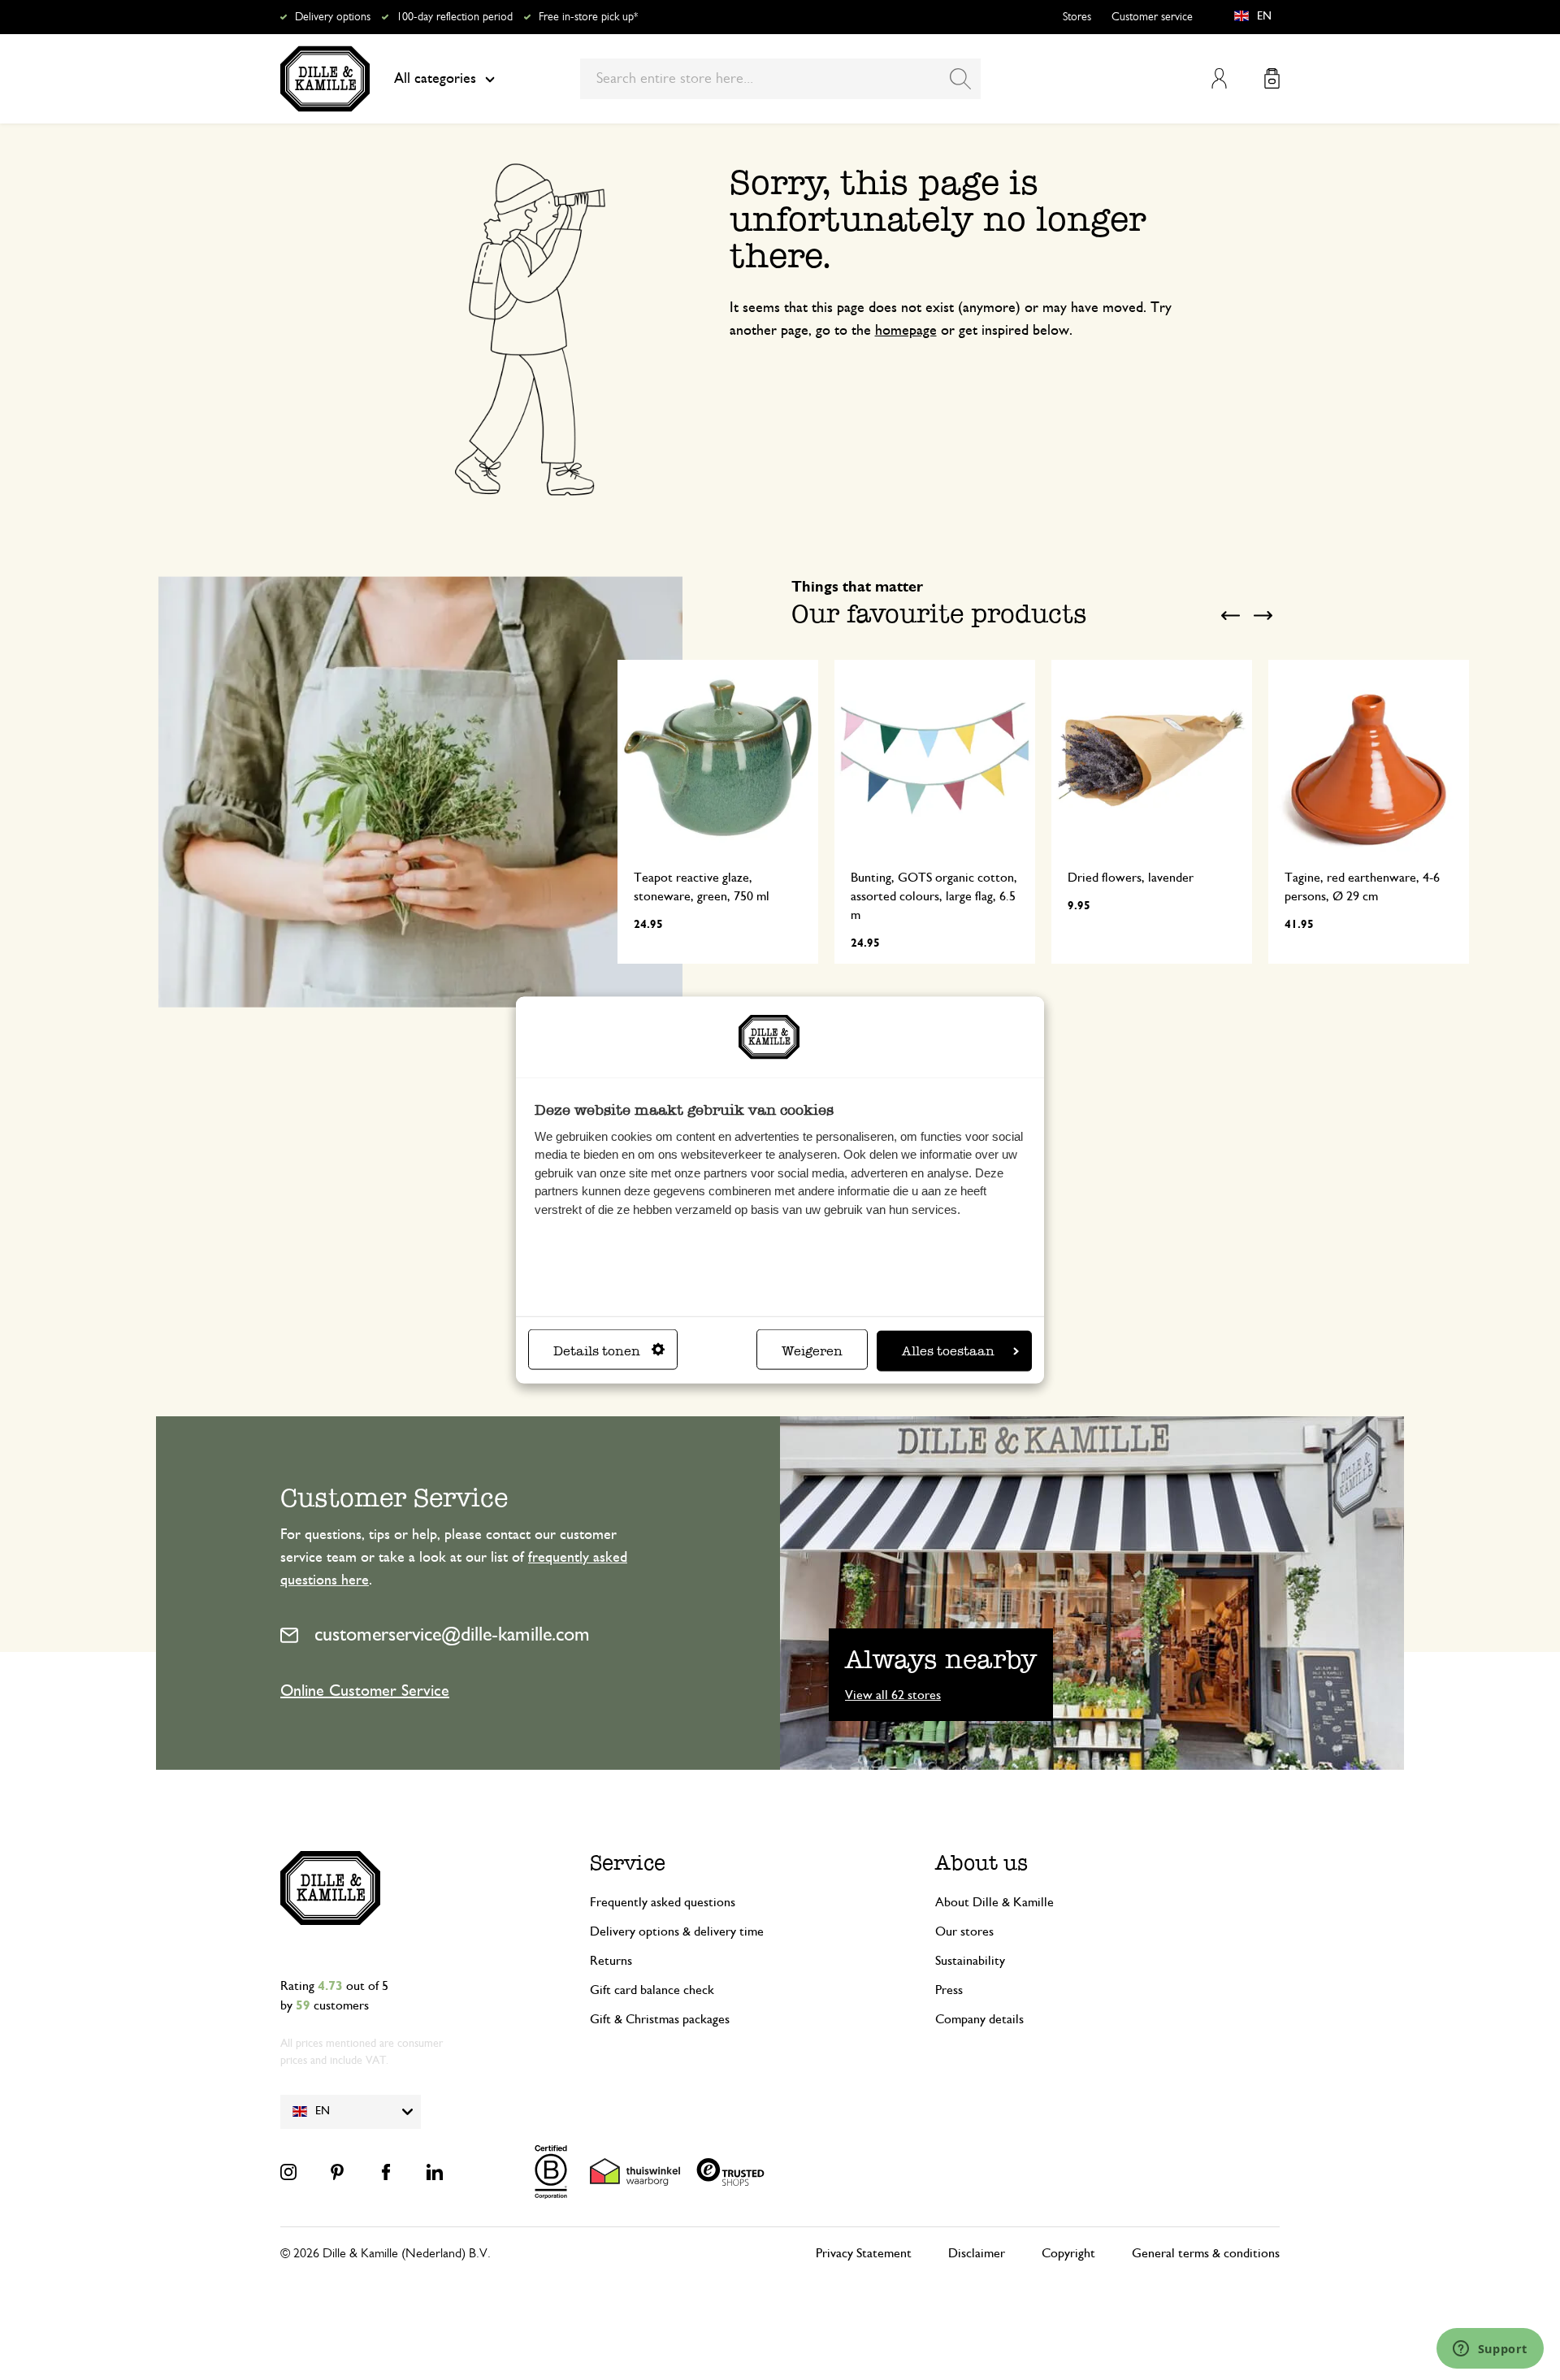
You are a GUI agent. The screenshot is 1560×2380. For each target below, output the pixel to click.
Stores (1077, 17)
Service (628, 1863)
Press (949, 1990)
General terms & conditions (1206, 2253)
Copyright (1068, 2253)
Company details (979, 2019)
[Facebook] (386, 2172)
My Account (1219, 78)
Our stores (964, 1931)
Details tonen (597, 1351)
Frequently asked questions (663, 1902)
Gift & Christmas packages (660, 2019)
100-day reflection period (455, 17)
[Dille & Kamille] (325, 79)
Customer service (1152, 17)
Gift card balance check (652, 1990)
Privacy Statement (864, 2253)
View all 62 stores (893, 1695)
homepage (906, 331)
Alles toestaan (948, 1351)
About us (981, 1863)
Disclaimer (977, 2253)
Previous (1231, 615)
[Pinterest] (337, 2172)
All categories (435, 79)
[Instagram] (288, 2172)
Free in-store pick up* (588, 17)
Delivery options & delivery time (677, 1931)
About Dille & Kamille (994, 1902)
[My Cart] (1272, 78)
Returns (611, 1961)
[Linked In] (435, 2172)
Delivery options (333, 17)
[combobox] (780, 79)
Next (1263, 615)
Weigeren (812, 1351)
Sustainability (970, 1961)
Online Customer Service (365, 1691)
